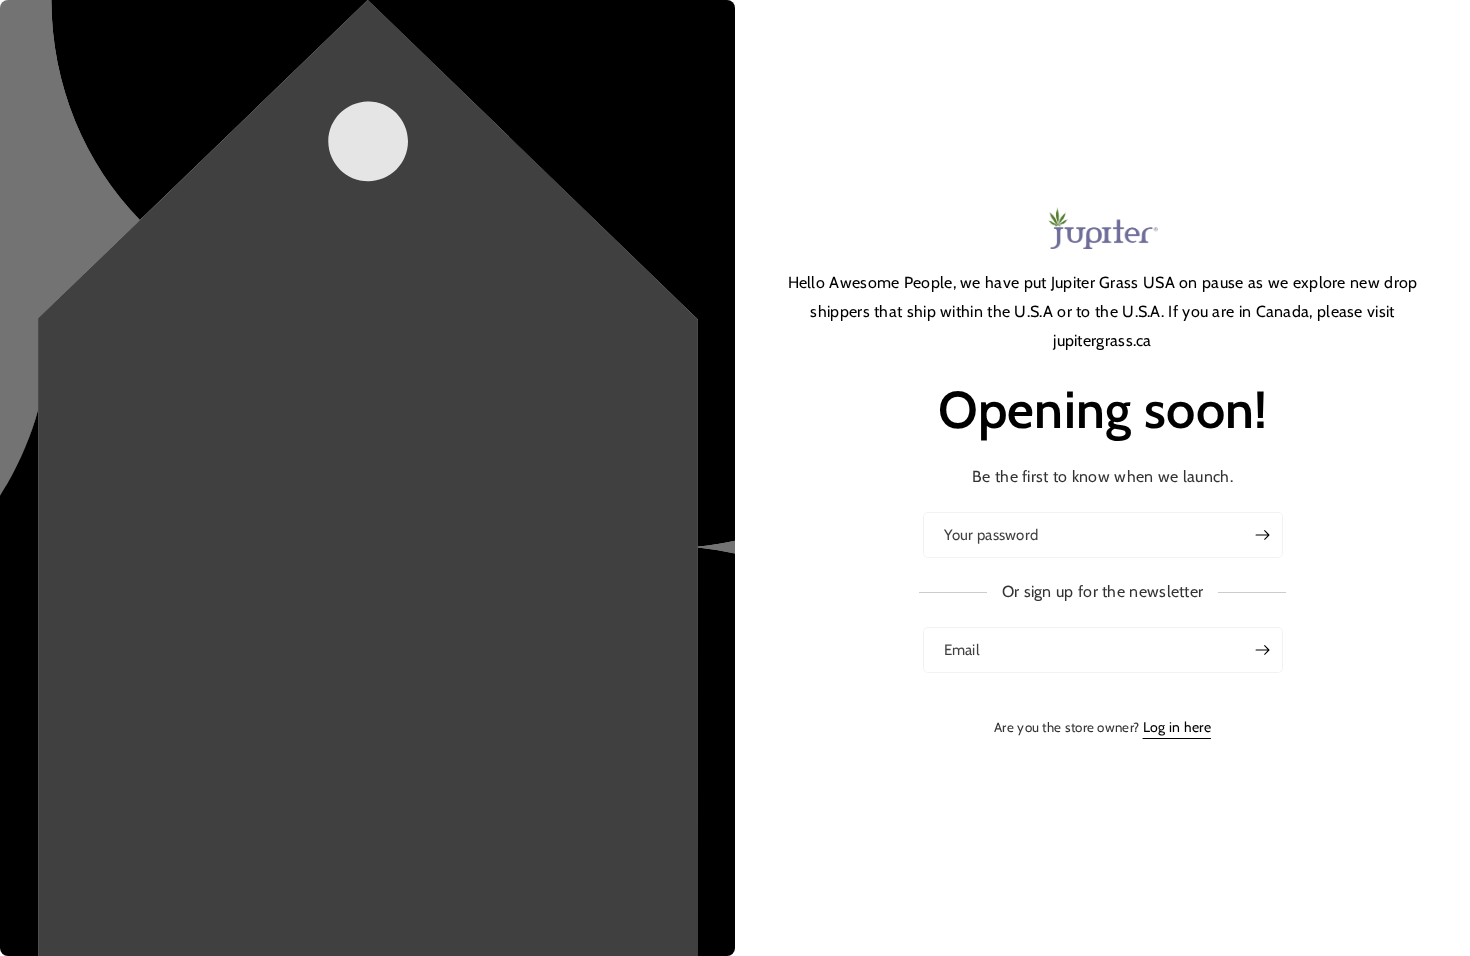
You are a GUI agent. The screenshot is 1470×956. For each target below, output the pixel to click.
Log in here (1177, 727)
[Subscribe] (1262, 650)
